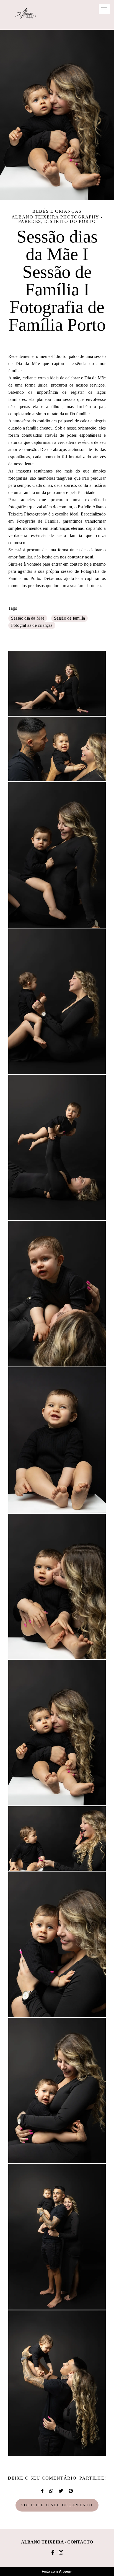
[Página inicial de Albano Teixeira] (25, 15)
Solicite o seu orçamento (57, 2505)
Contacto (80, 2542)
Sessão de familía (69, 618)
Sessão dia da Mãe (28, 618)
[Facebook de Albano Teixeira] (53, 2553)
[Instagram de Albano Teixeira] (61, 2553)
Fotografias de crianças (32, 625)
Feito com (57, 2571)
